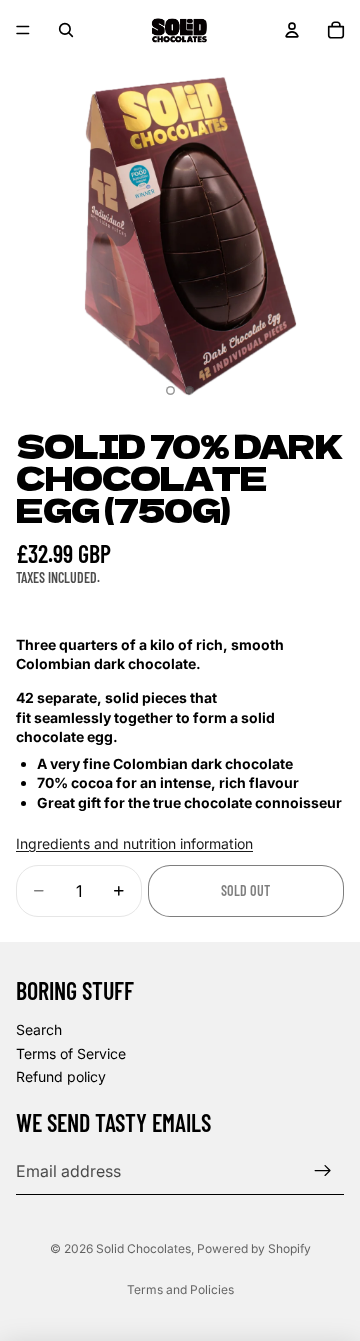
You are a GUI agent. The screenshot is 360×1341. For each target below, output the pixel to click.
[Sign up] (323, 1171)
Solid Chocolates (143, 1248)
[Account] (292, 30)
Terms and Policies (180, 1289)
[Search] (66, 30)
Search (39, 1029)
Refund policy (61, 1077)
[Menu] (23, 30)
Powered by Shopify (254, 1248)
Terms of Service (71, 1053)
